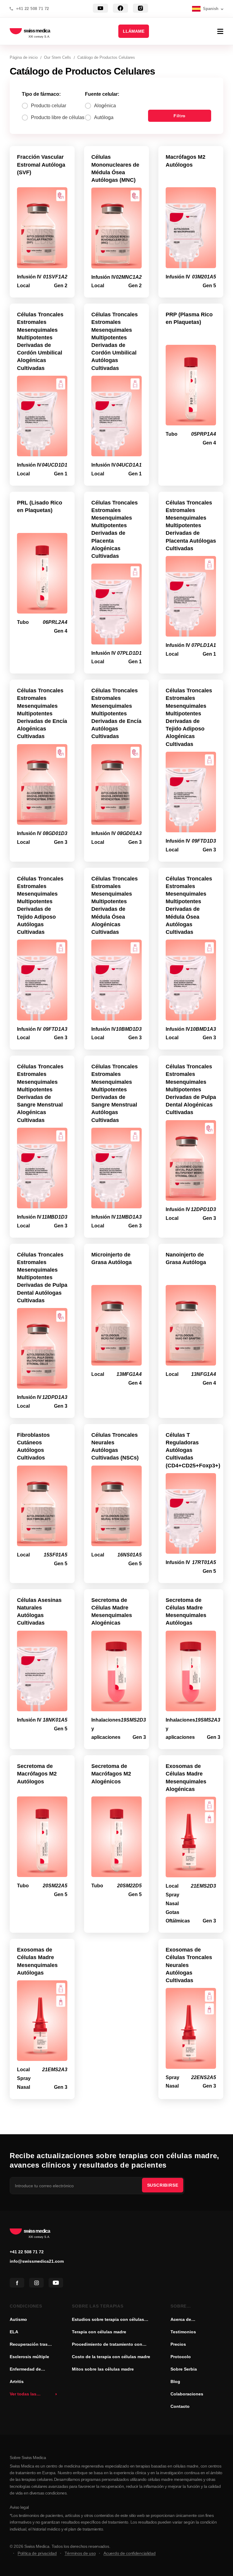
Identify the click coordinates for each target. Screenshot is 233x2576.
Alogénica (105, 106)
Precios (178, 2344)
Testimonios (183, 2332)
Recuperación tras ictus (29, 2345)
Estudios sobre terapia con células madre (108, 2320)
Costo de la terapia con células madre (111, 2357)
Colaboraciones (187, 2394)
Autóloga (104, 117)
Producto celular (49, 106)
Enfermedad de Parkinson (25, 2370)
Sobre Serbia (184, 2369)
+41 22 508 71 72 (33, 9)
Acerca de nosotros (181, 2320)
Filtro (180, 116)
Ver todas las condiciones (23, 2395)
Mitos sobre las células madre (103, 2369)
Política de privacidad (37, 2553)
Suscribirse (163, 2185)
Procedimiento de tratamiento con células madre (107, 2345)
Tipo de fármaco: (41, 94)
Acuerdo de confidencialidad (129, 2553)
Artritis (17, 2381)
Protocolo (181, 2357)
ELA (14, 2332)
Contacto (180, 2406)
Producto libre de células (58, 117)
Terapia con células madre (99, 2332)
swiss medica (37, 31)
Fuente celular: (102, 94)
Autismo (18, 2319)
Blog (175, 2381)
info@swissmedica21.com (37, 2261)
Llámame (134, 31)
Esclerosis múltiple (29, 2357)
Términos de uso (80, 2553)
